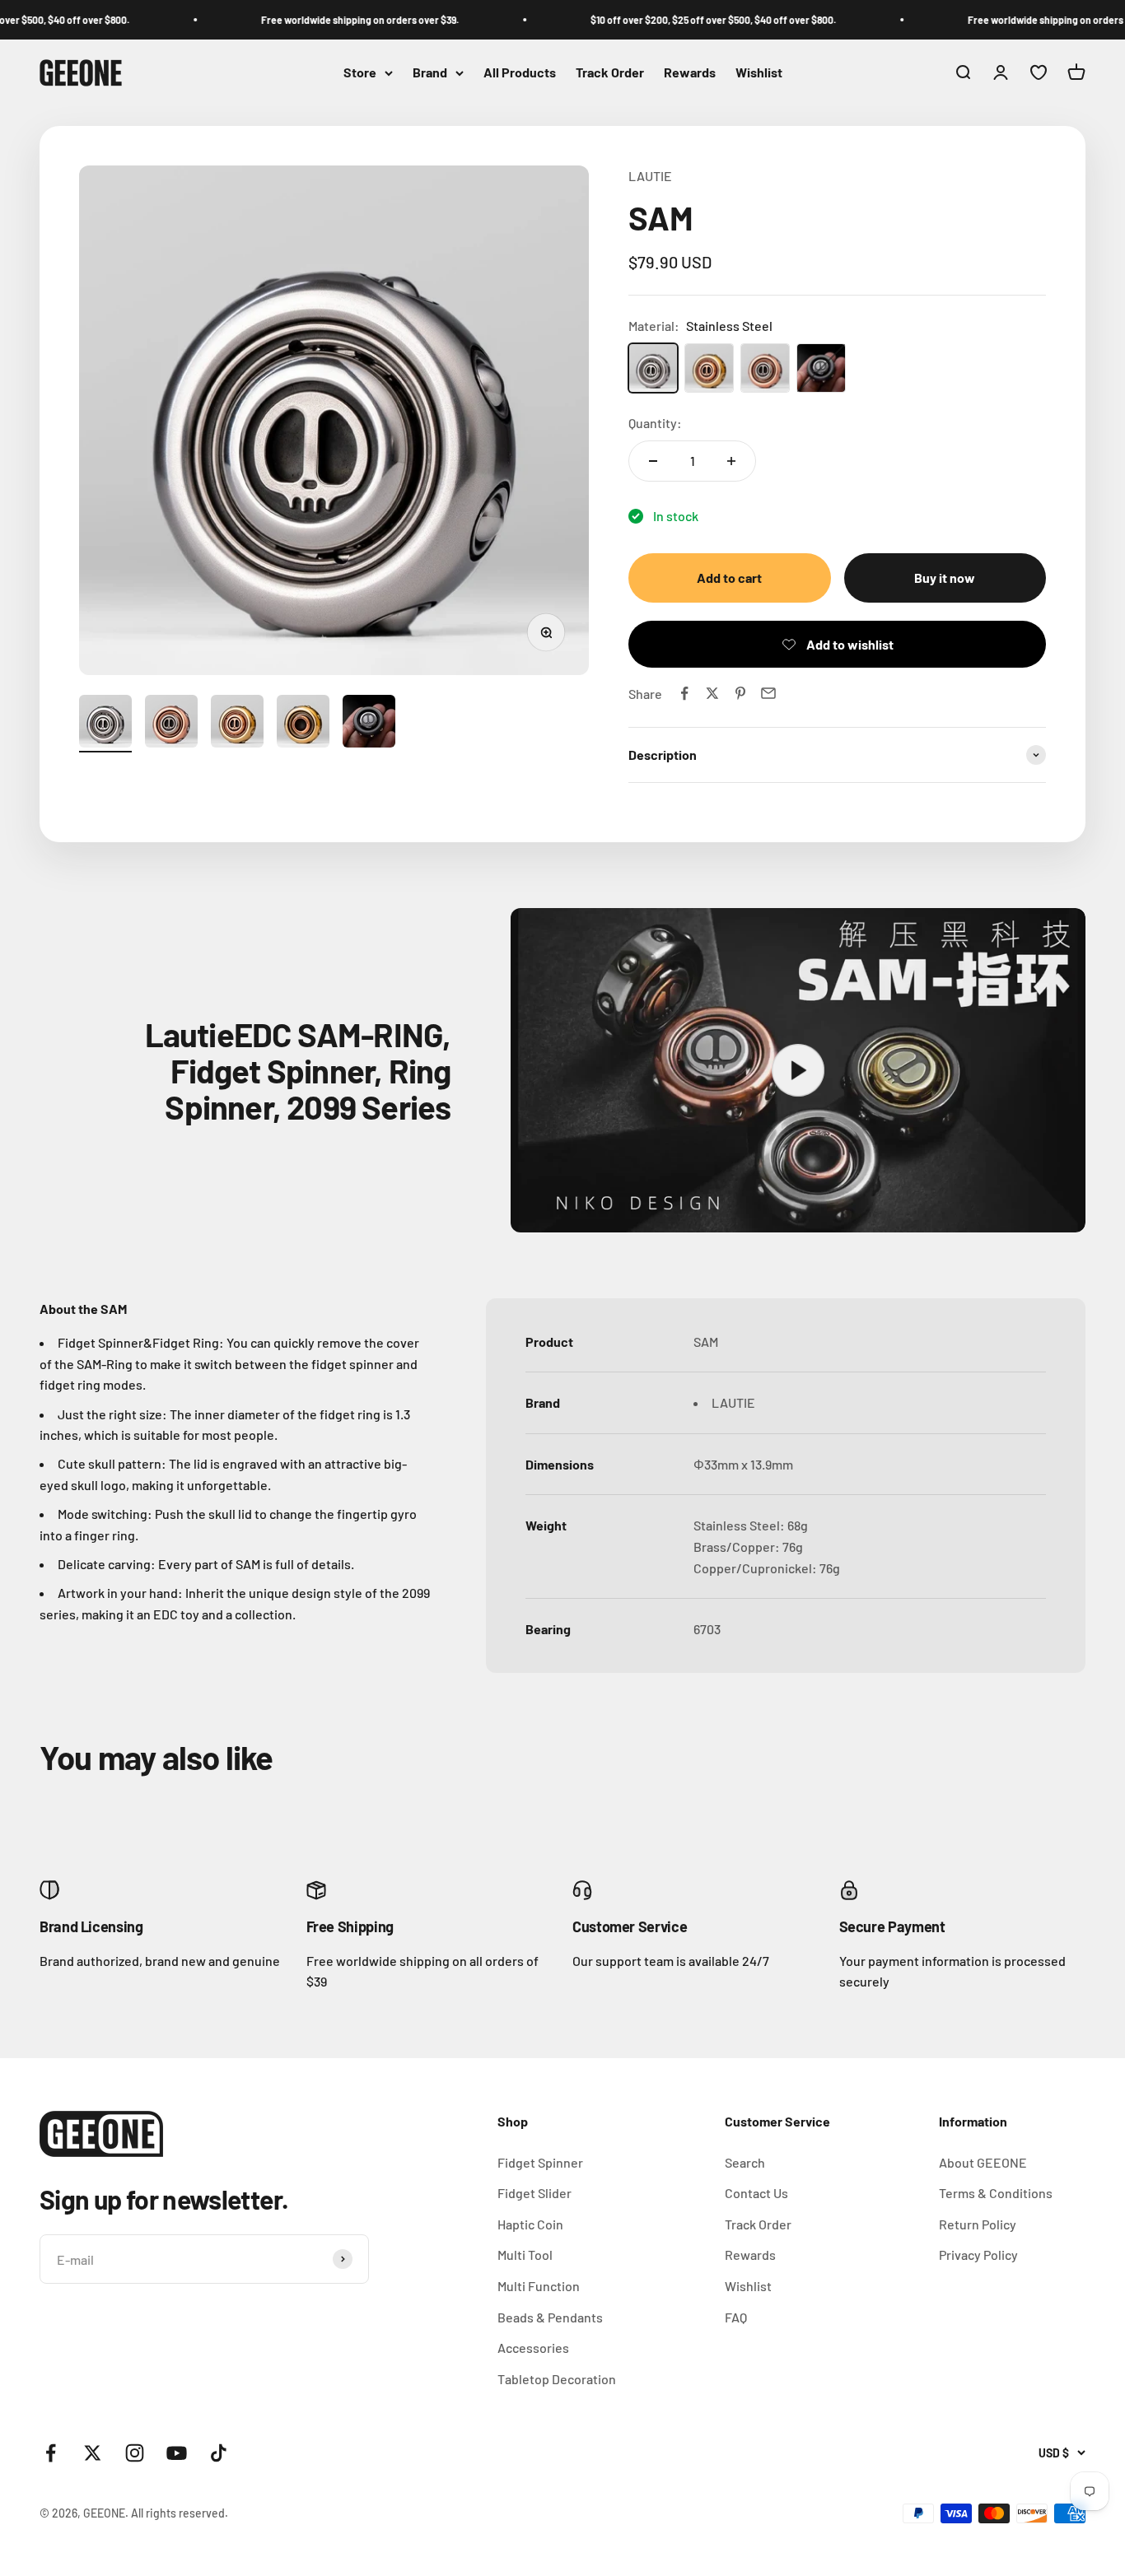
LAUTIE (650, 176)
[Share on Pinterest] (740, 693)
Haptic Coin (530, 2224)
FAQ (736, 2317)
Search (745, 2162)
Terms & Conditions (996, 2193)
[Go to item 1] (105, 724)
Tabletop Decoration (557, 2379)
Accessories (533, 2348)
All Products (520, 73)
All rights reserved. (180, 2513)
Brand (430, 73)
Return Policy (978, 2224)
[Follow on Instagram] (135, 2453)
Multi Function (539, 2286)
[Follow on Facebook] (51, 2453)
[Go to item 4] (303, 724)
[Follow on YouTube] (177, 2453)
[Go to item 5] (369, 724)
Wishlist (759, 73)
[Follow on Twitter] (93, 2453)
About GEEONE (983, 2162)
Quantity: (655, 423)
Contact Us (756, 2193)
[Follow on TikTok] (219, 2453)
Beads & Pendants (550, 2317)
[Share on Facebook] (684, 693)
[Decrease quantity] (653, 461)
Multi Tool (525, 2255)
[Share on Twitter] (712, 693)
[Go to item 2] (171, 724)
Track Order (610, 73)
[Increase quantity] (731, 461)
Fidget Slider (534, 2193)
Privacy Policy (978, 2255)
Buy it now (945, 578)
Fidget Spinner (540, 2162)
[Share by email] (768, 693)
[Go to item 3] (237, 724)
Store (360, 73)
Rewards (690, 73)
